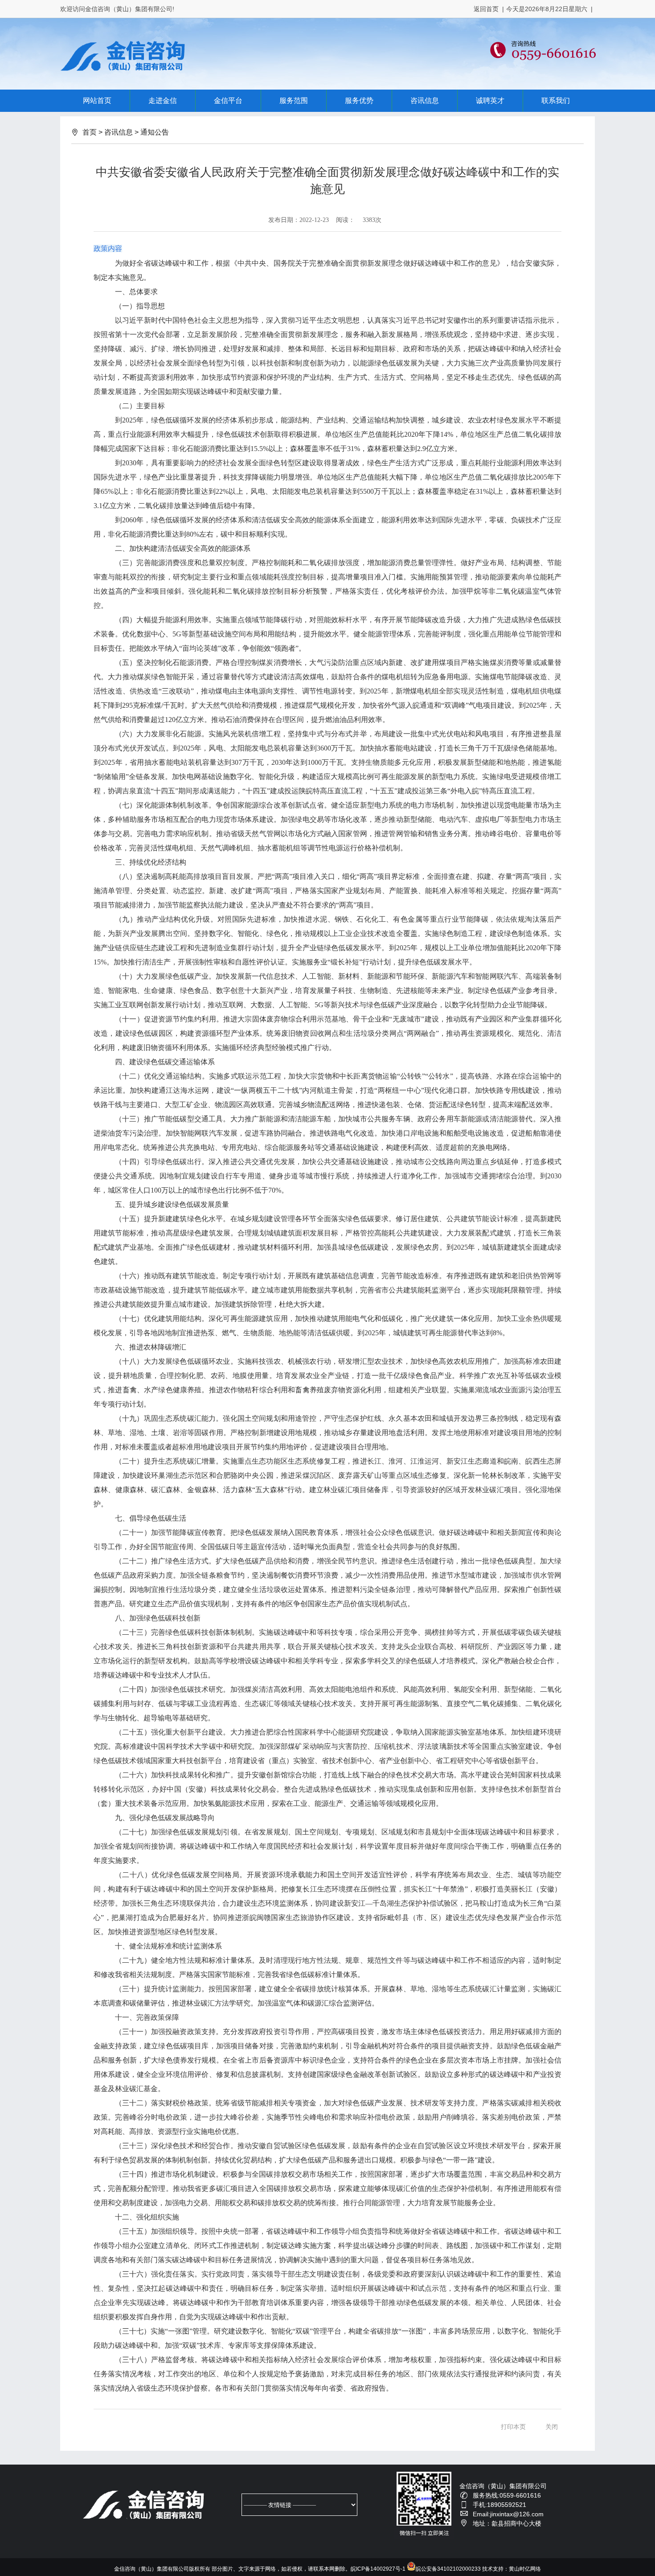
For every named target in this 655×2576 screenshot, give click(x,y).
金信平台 (228, 100)
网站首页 (97, 100)
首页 (90, 132)
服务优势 (359, 100)
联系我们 (556, 100)
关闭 (552, 2427)
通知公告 (155, 132)
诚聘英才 (490, 100)
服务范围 (294, 100)
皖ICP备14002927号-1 (378, 2569)
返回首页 (486, 9)
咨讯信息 (425, 100)
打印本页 (513, 2427)
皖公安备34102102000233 (448, 2569)
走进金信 (163, 100)
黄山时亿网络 (525, 2569)
